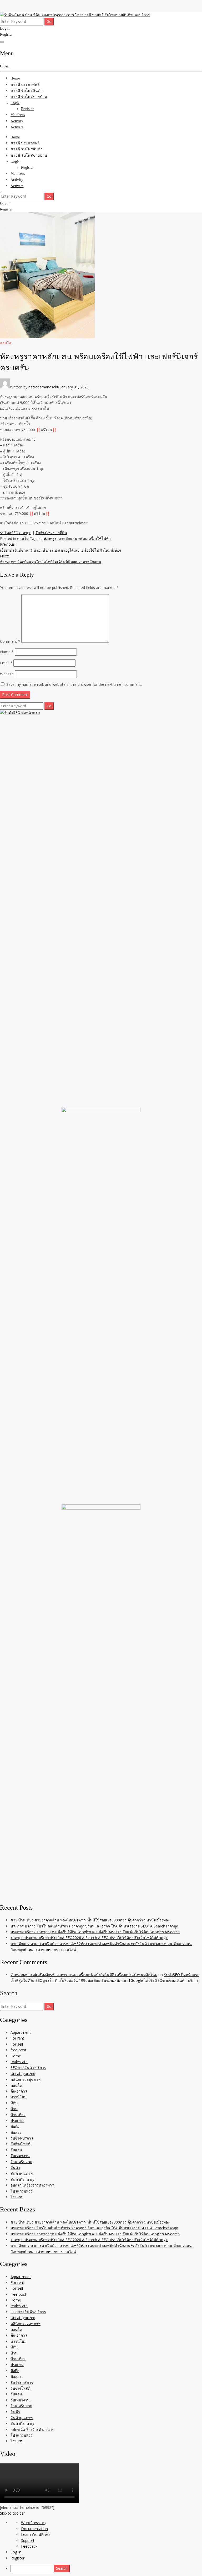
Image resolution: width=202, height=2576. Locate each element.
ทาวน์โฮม (19, 2097)
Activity (17, 121)
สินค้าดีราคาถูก (23, 2179)
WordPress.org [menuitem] (34, 2523)
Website (7, 674)
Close (4, 66)
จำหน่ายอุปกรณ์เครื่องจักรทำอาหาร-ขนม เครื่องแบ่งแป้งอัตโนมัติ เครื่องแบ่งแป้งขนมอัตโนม (84, 1975)
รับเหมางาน (20, 2156)
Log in (5, 28)
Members (18, 115)
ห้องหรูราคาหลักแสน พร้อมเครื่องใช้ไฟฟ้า (77, 538)
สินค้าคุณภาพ (22, 2173)
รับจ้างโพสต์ (20, 2144)
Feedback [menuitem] (29, 2546)
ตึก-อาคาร (19, 2091)
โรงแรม (17, 2197)
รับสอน (16, 2150)
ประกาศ (17, 2121)
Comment (10, 641)
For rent (17, 2038)
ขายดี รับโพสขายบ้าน (29, 97)
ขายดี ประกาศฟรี (25, 85)
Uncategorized (23, 2074)
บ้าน (14, 2109)
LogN (15, 103)
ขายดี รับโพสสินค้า (27, 91)
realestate (19, 2062)
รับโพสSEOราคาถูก (16, 533)
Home (15, 78)
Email (6, 663)
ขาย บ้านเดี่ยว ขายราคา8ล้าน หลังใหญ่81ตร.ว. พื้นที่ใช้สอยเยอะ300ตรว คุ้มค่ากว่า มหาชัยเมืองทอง (90, 1920)
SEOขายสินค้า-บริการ (28, 2067)
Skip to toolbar (12, 2513)
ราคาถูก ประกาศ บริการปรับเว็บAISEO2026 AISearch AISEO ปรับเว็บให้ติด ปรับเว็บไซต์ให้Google (89, 1938)
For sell (17, 2044)
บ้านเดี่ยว (18, 2115)
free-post (18, 2050)
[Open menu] (2, 42)
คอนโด (6, 343)
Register (6, 35)
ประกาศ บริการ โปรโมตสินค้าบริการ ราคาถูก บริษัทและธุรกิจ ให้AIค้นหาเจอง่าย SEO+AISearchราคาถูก (94, 1926)
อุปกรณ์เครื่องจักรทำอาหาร (32, 2185)
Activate (17, 127)
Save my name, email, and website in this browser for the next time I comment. (74, 684)
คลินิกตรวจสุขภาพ (26, 2079)
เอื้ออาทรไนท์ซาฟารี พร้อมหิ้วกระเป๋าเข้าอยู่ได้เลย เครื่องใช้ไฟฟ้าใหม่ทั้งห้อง (60, 547)
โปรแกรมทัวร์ (22, 2191)
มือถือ (15, 2126)
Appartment (21, 2032)
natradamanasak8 (44, 387)
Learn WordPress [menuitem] (36, 2534)
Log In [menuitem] (16, 2552)
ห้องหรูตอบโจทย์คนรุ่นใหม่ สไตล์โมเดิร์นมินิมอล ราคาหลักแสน (51, 559)
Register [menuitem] (17, 2558)
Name (7, 652)
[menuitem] (106, 2568)
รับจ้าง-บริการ (22, 2138)
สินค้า (15, 2167)
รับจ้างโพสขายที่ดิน (51, 533)
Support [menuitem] (28, 2540)
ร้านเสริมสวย (21, 2162)
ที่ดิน (14, 2103)
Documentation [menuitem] (34, 2529)
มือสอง (16, 2132)
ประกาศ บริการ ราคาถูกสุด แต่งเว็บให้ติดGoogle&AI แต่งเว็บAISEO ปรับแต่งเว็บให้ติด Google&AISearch (95, 1932)
